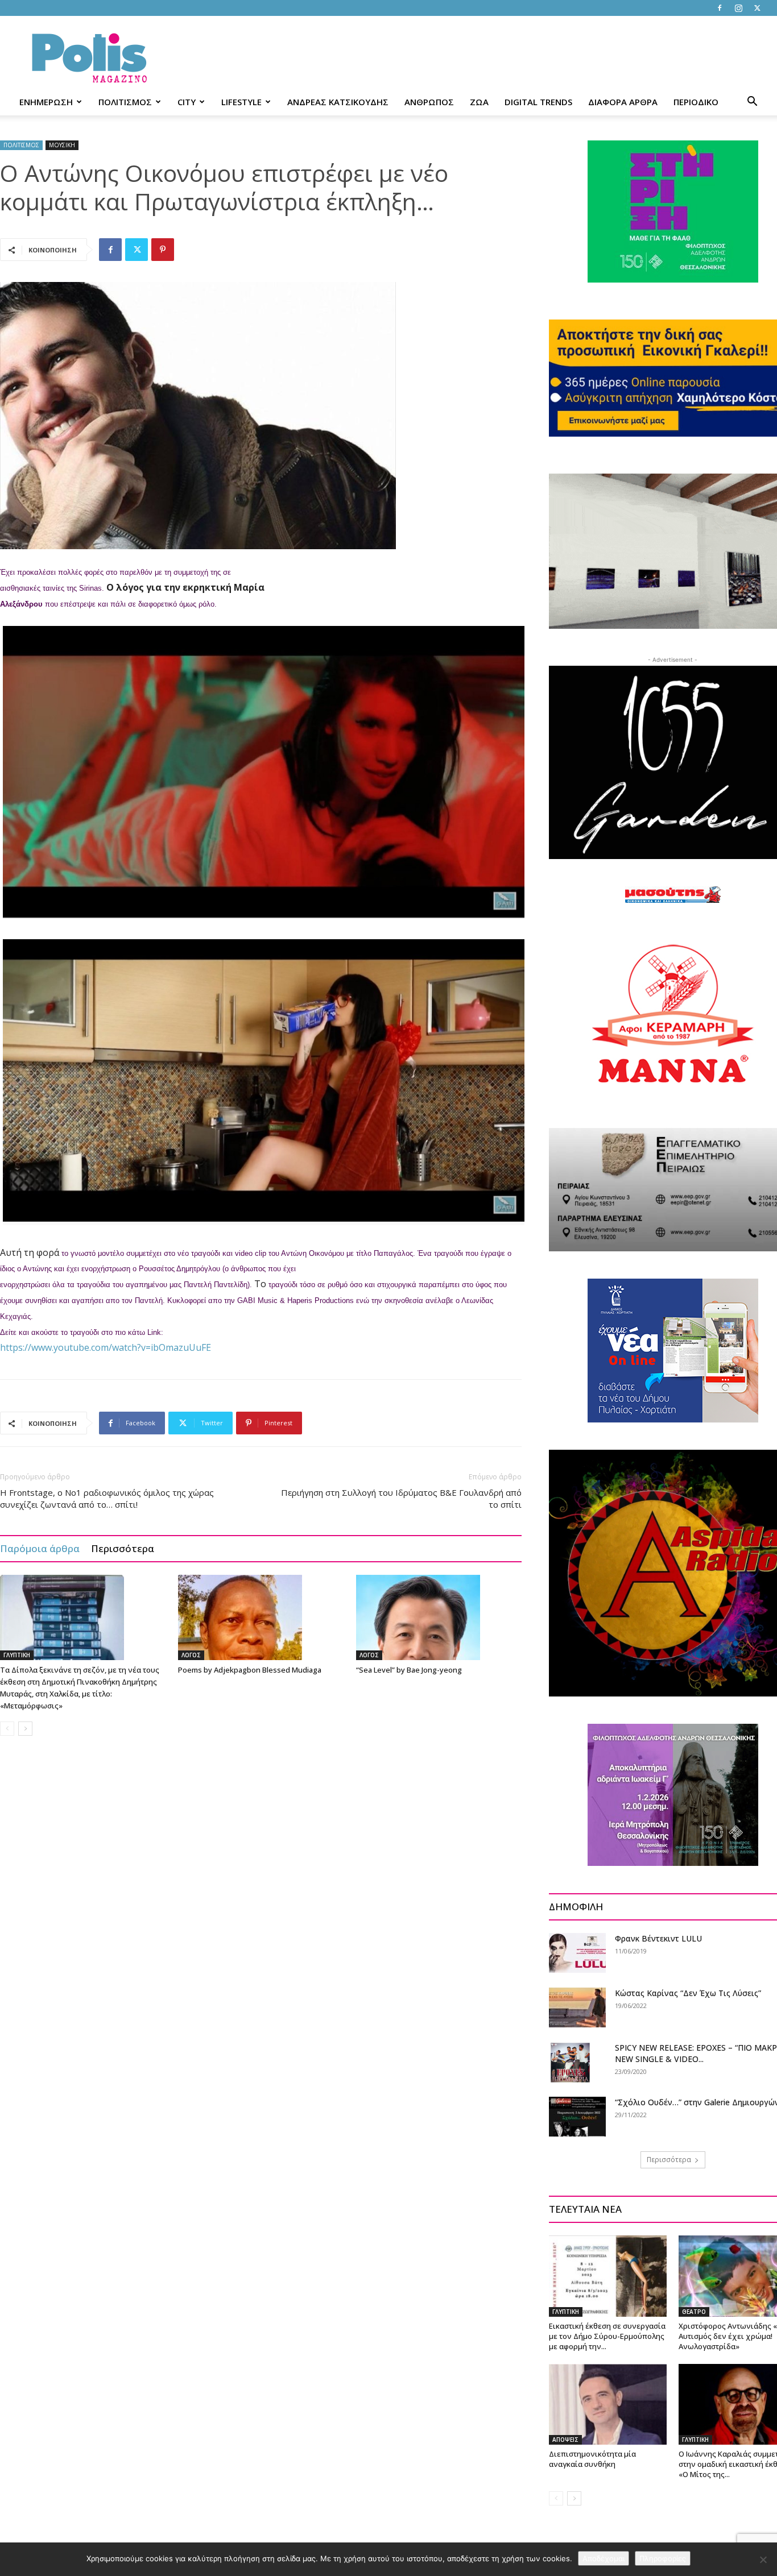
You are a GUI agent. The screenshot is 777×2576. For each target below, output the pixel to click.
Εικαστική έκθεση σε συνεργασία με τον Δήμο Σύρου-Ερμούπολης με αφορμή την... (607, 2336)
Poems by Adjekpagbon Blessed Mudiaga (250, 1670)
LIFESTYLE (241, 102)
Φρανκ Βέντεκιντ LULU (658, 1938)
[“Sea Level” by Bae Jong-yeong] (439, 1617)
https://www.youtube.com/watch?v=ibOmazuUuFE (106, 1347)
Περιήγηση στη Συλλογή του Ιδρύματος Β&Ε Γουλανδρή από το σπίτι (401, 1498)
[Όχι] (763, 2560)
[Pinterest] (163, 250)
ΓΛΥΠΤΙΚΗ (17, 1655)
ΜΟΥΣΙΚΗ (62, 145)
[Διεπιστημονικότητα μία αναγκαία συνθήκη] (608, 2404)
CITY (187, 102)
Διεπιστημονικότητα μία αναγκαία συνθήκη (592, 2459)
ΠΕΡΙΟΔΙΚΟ (696, 102)
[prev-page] (7, 1729)
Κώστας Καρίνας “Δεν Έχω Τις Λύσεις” (688, 1993)
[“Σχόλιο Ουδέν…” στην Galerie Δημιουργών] (577, 2117)
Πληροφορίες (663, 2558)
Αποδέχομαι (604, 2558)
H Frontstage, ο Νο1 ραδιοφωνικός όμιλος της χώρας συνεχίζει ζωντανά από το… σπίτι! (107, 1498)
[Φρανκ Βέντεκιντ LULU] (577, 1953)
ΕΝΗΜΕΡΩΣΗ (46, 102)
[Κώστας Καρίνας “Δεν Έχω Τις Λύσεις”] (577, 2007)
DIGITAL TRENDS (538, 102)
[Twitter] (757, 8)
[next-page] (25, 1729)
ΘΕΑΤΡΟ (694, 2312)
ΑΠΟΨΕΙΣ (565, 2440)
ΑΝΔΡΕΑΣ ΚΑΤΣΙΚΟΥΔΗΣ (338, 102)
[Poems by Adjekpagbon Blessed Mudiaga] (261, 1617)
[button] (752, 103)
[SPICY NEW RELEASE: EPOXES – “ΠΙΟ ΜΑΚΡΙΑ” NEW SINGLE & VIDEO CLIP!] (570, 2062)
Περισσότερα (123, 1548)
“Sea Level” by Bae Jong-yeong (409, 1670)
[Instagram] (738, 8)
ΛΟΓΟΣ (191, 1655)
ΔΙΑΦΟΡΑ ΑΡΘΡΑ (623, 102)
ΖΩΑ (479, 102)
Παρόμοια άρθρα (40, 1548)
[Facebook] (720, 8)
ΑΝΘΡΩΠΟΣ (429, 102)
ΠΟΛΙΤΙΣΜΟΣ (125, 102)
